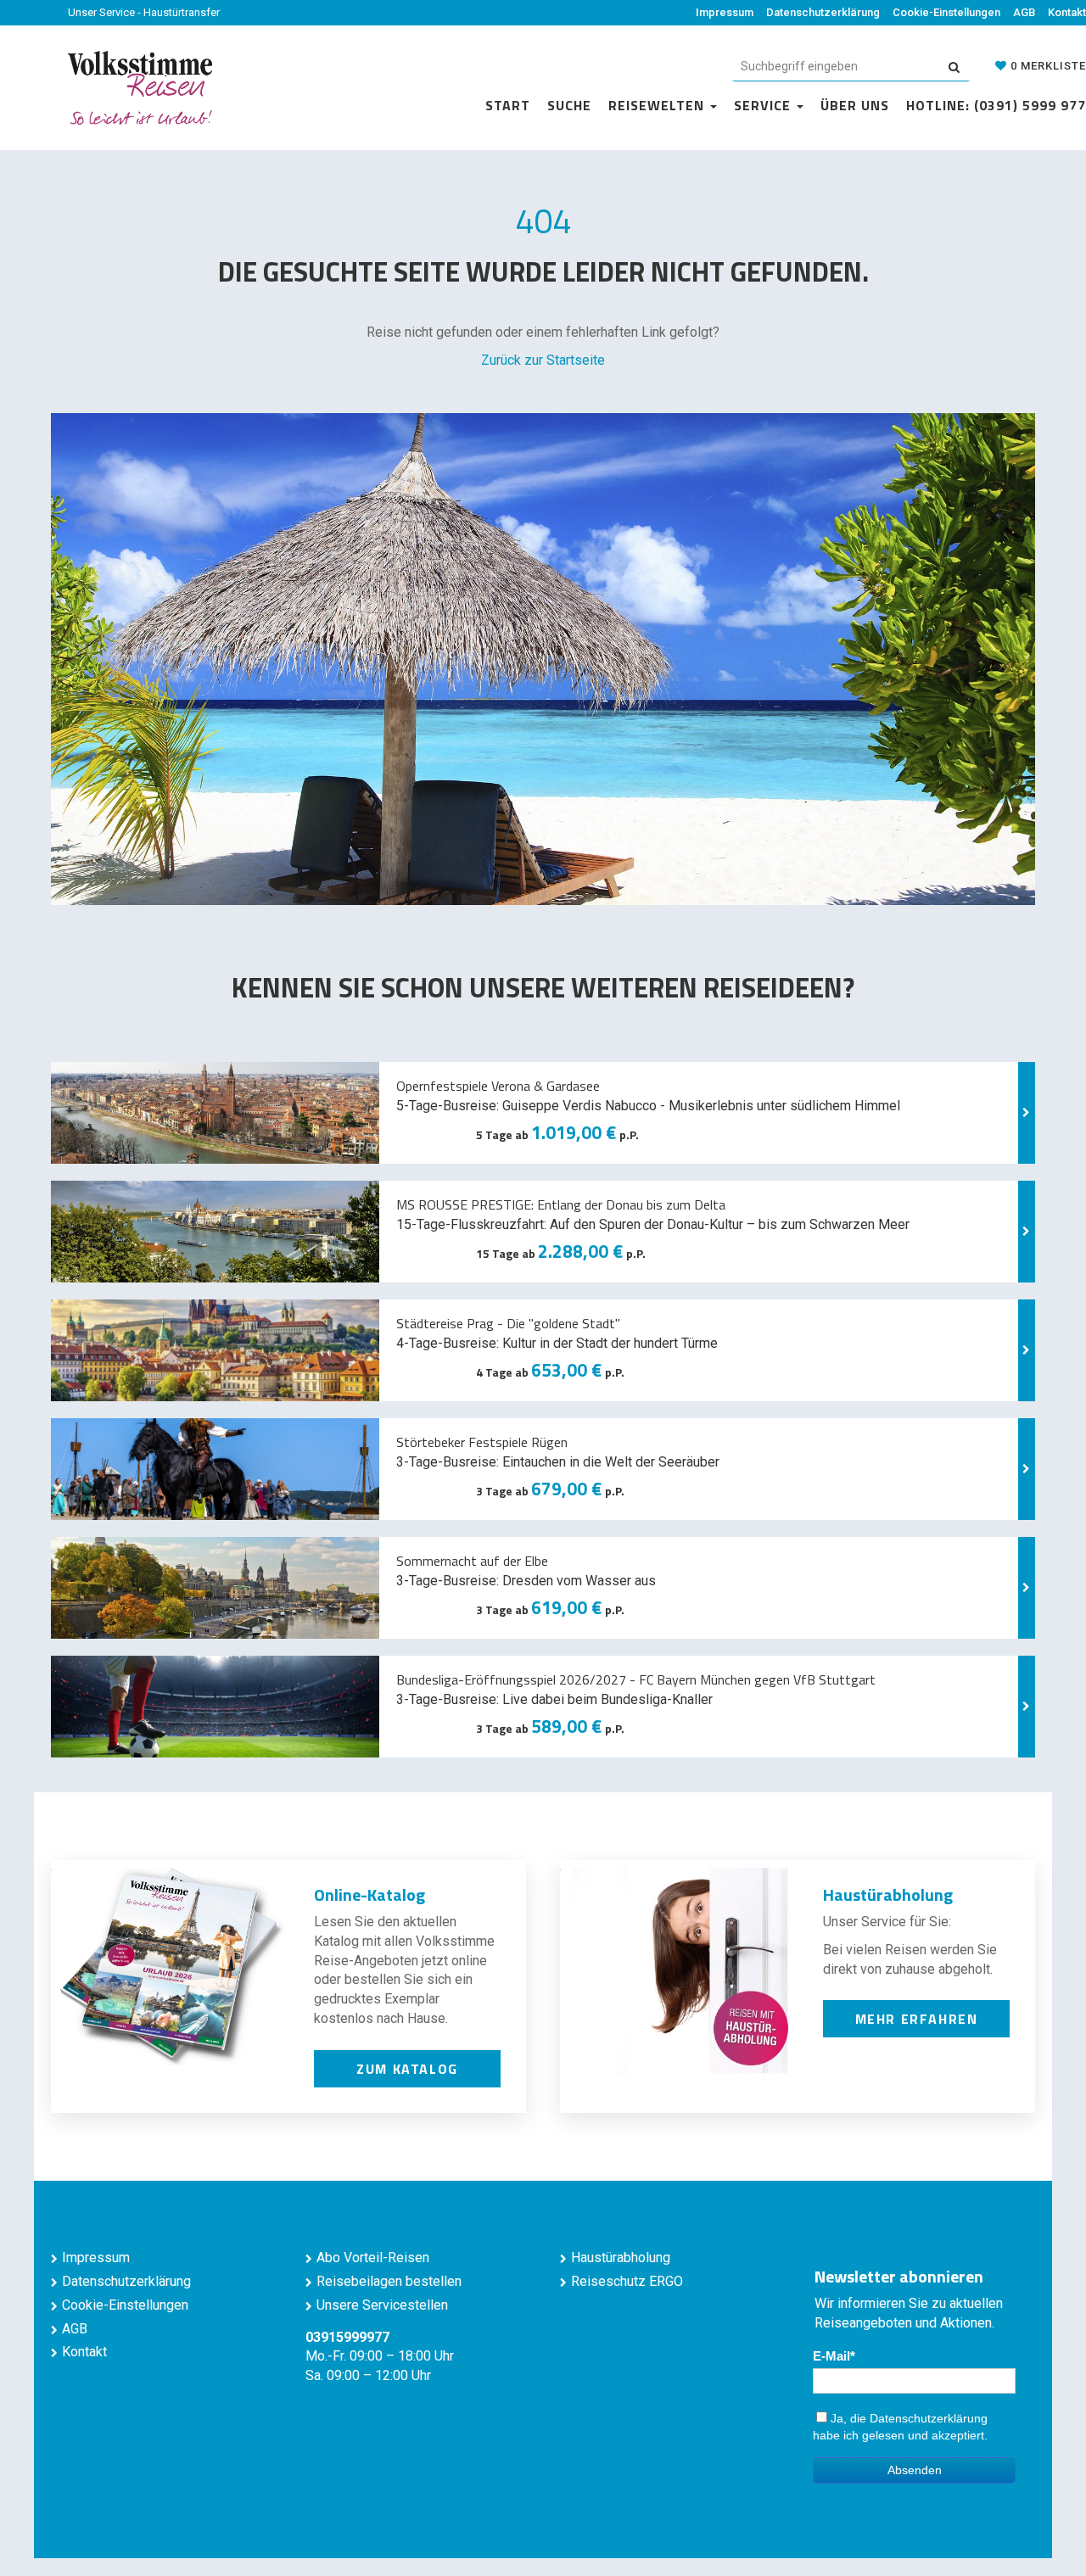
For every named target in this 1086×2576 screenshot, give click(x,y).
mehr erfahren (917, 2019)
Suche (569, 105)
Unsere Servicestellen (382, 2305)
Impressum (725, 12)
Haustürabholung (621, 2257)
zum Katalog (407, 2069)
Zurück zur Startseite (543, 360)
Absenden (915, 2470)
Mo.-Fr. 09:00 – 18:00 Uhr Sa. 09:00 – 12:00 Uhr (380, 2357)
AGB (1024, 12)
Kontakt (1067, 12)
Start (508, 105)
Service (764, 105)
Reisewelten (658, 105)
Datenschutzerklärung (823, 12)
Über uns (855, 105)
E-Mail (831, 2356)
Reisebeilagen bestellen (389, 2281)
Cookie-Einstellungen (946, 12)
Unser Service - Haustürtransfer (144, 12)
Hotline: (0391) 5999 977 (996, 105)
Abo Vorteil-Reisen (373, 2257)
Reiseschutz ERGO (627, 2281)
